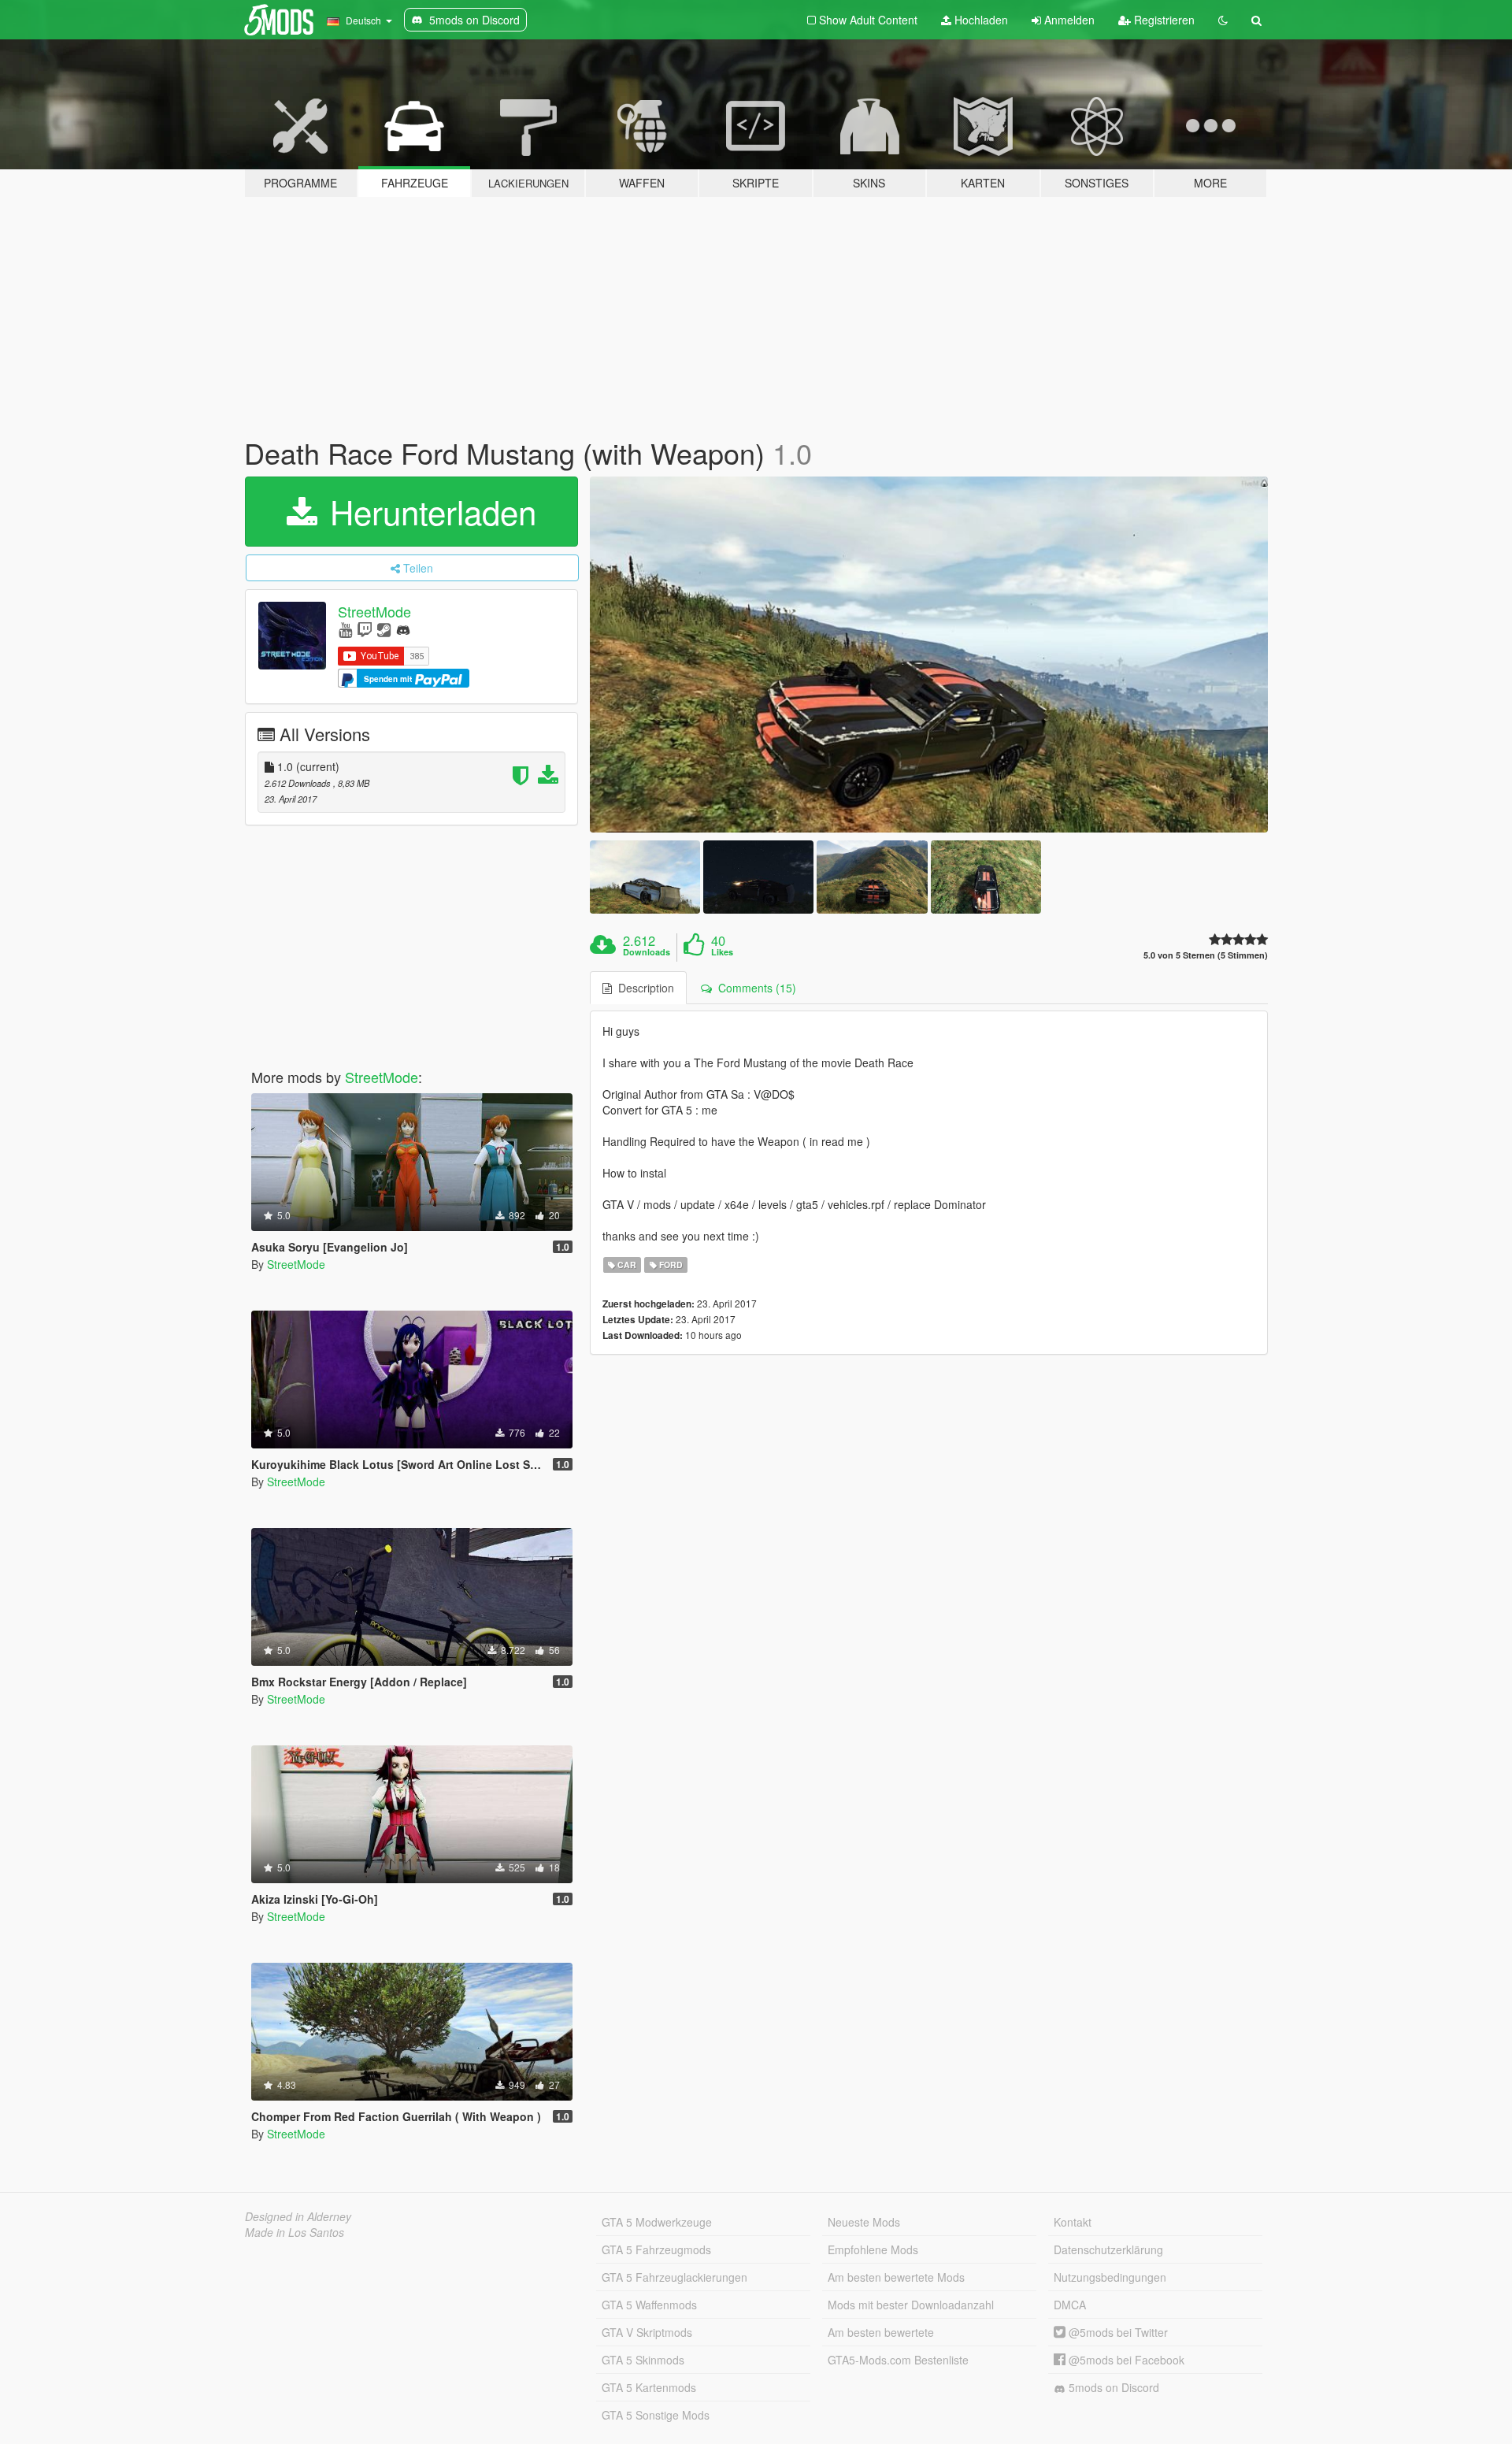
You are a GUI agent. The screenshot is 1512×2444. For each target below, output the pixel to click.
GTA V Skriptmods (647, 2332)
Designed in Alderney (298, 2216)
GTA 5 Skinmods (643, 2360)
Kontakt (1073, 2222)
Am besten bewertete (881, 2332)
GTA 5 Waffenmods (649, 2305)
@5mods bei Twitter (1117, 2332)
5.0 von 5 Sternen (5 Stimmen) (1206, 955)
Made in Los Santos (295, 2232)
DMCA (1070, 2305)
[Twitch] (365, 629)
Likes (722, 952)
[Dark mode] (1223, 20)
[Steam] (384, 629)
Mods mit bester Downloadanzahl (911, 2305)
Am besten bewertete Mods (896, 2277)
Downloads (647, 952)
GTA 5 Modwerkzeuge (657, 2222)
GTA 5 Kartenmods (649, 2387)
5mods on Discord (1112, 2387)
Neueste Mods (864, 2222)
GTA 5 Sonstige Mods (656, 2415)
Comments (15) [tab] (754, 988)
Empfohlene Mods (873, 2249)
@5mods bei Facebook (1125, 2360)
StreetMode (374, 611)
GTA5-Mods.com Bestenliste (898, 2360)
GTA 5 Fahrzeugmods (656, 2249)
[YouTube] (345, 629)
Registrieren (1163, 20)
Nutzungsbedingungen (1110, 2277)
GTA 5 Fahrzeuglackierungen (674, 2277)
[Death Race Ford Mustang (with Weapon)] (929, 655)
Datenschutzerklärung (1108, 2249)
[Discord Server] (403, 629)
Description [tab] (643, 988)
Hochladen (980, 20)
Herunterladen (428, 511)
